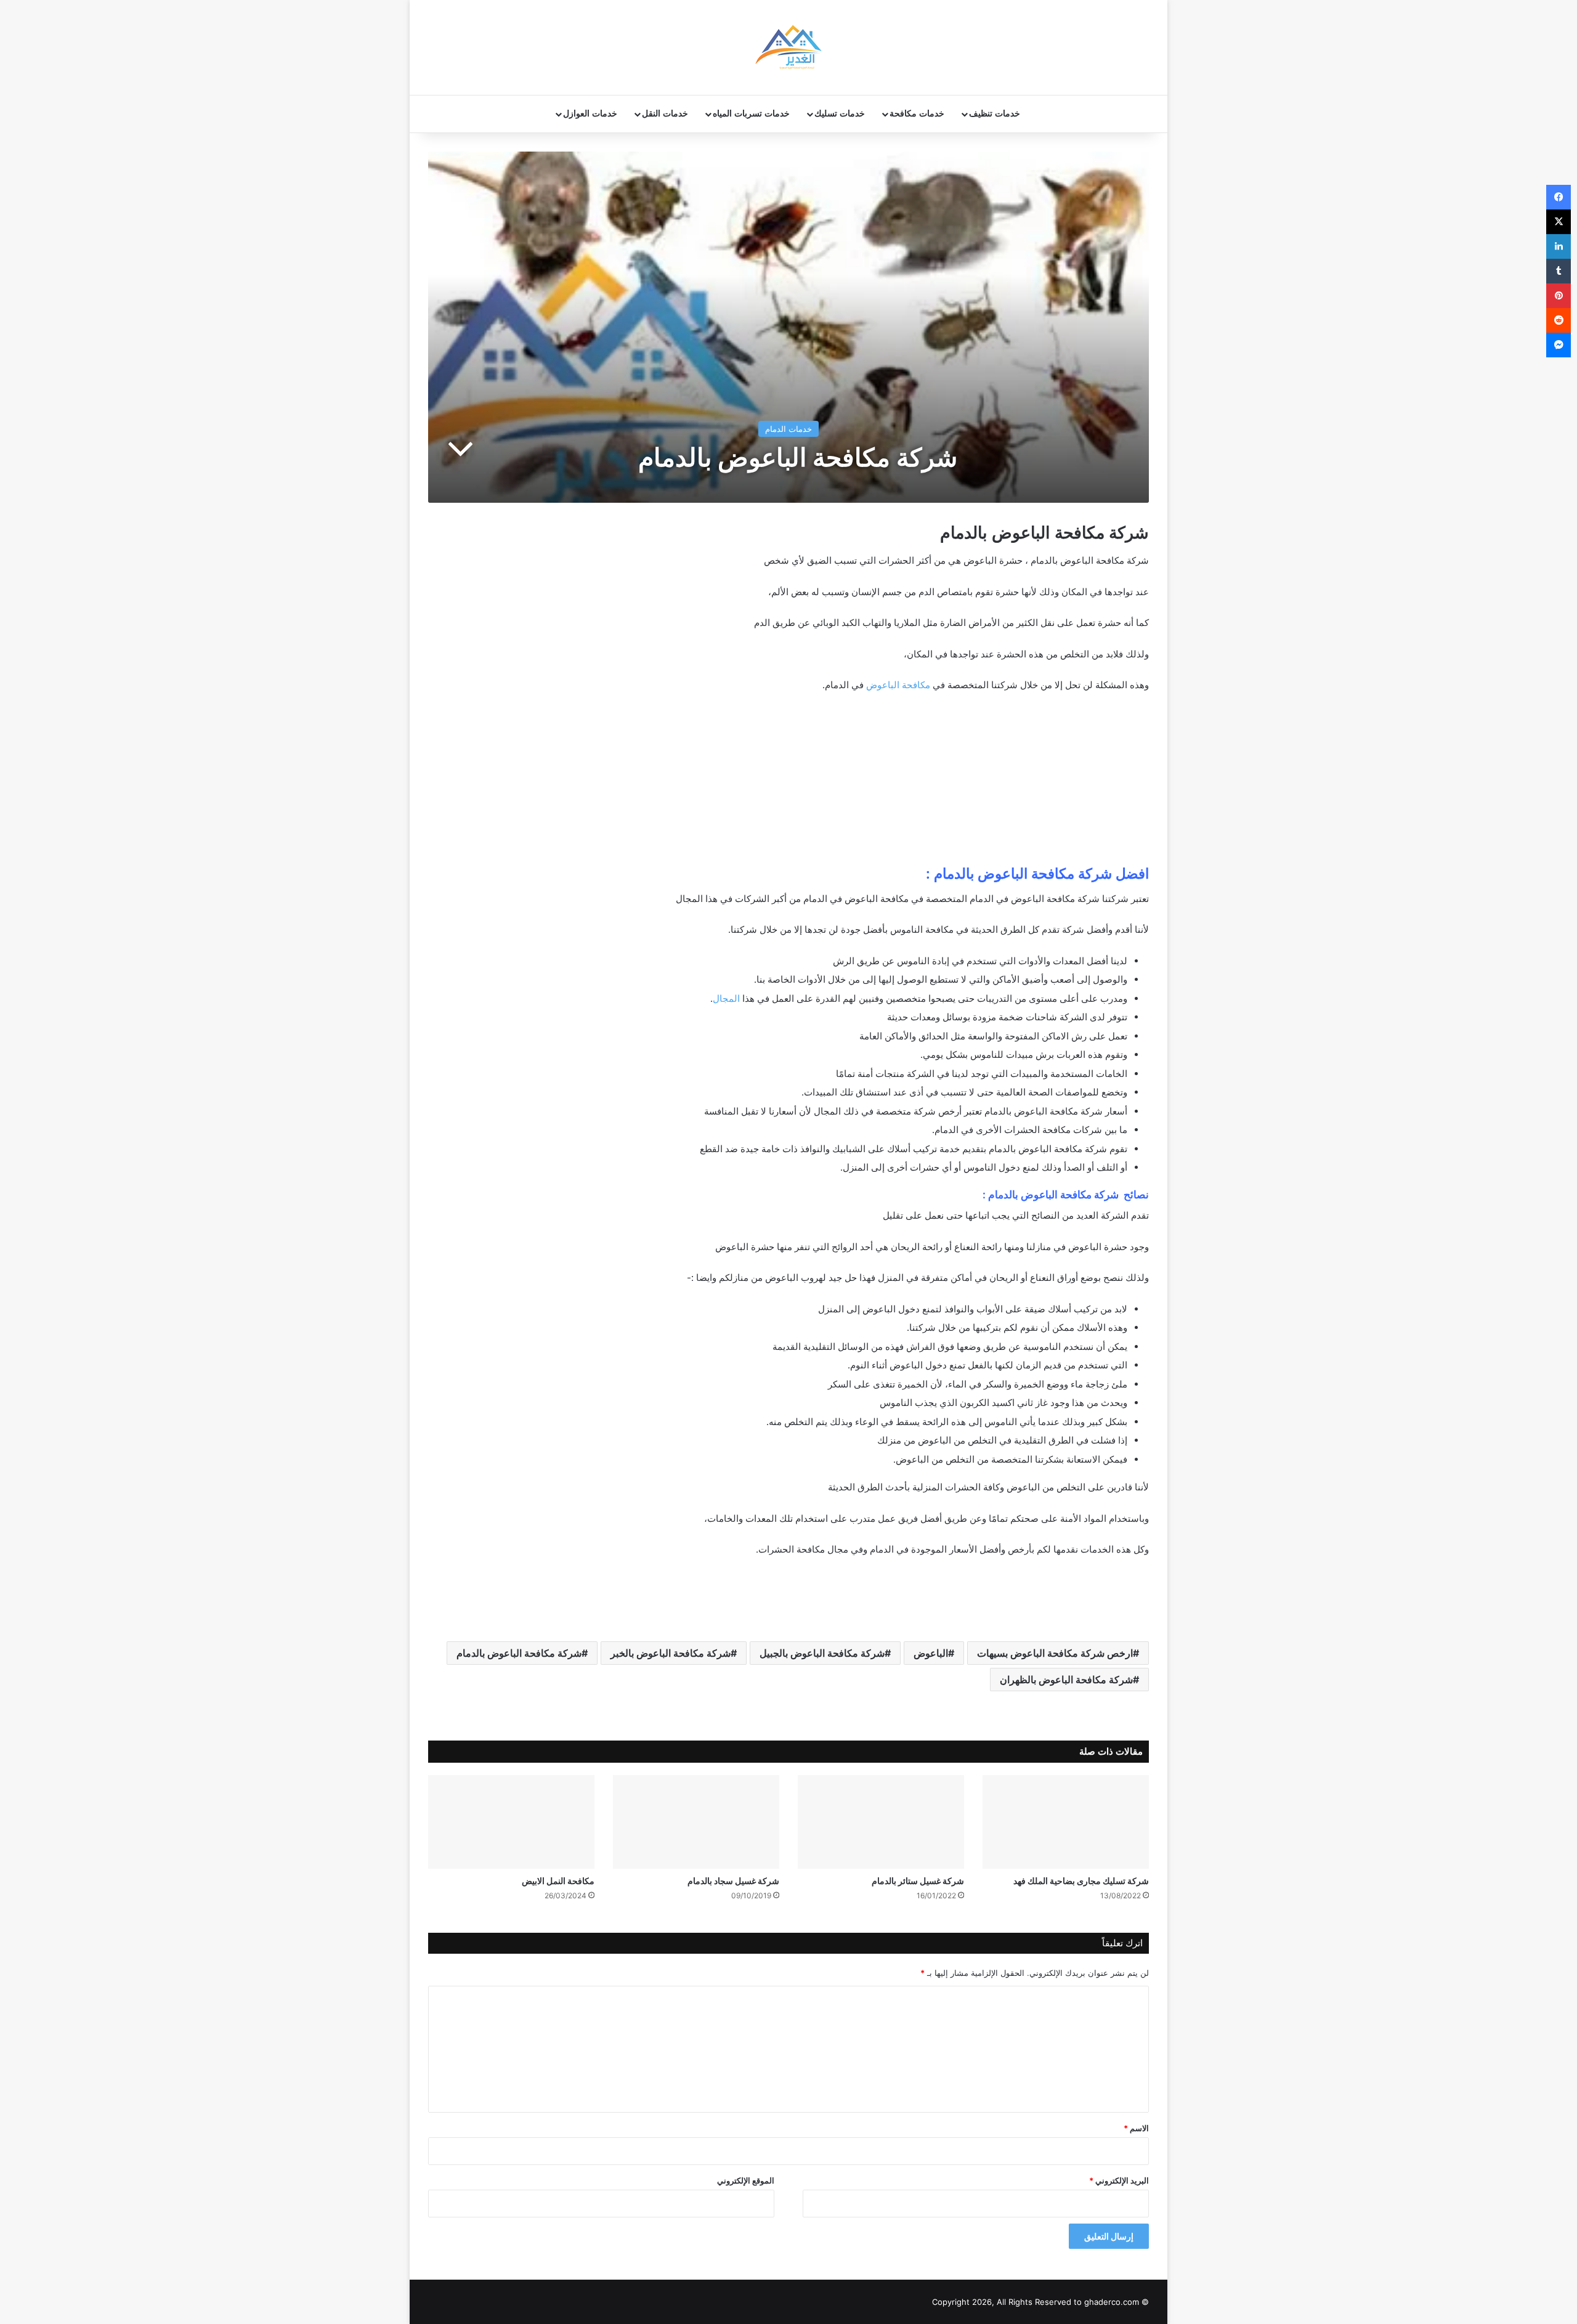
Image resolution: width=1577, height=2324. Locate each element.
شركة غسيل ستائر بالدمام (918, 1881)
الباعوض (931, 1653)
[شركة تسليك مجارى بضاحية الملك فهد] (1066, 1822)
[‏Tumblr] (1559, 271)
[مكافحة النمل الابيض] (511, 1822)
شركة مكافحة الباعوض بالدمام (519, 1653)
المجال (726, 998)
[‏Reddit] (1559, 320)
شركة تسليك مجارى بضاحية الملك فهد (1081, 1881)
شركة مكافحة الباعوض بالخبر (671, 1653)
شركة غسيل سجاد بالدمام (733, 1881)
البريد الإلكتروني (1119, 2180)
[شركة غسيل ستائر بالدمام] (881, 1822)
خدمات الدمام (788, 429)
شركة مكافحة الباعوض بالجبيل (822, 1653)
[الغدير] (788, 47)
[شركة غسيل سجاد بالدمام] (696, 1822)
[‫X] (1559, 222)
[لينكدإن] (1559, 246)
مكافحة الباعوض (898, 685)
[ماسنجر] (1559, 345)
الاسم (1136, 2128)
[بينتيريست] (1559, 296)
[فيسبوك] (1559, 197)
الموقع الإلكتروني (746, 2180)
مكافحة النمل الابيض (558, 1881)
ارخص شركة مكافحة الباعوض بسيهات (1055, 1653)
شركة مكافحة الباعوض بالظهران (1066, 1680)
